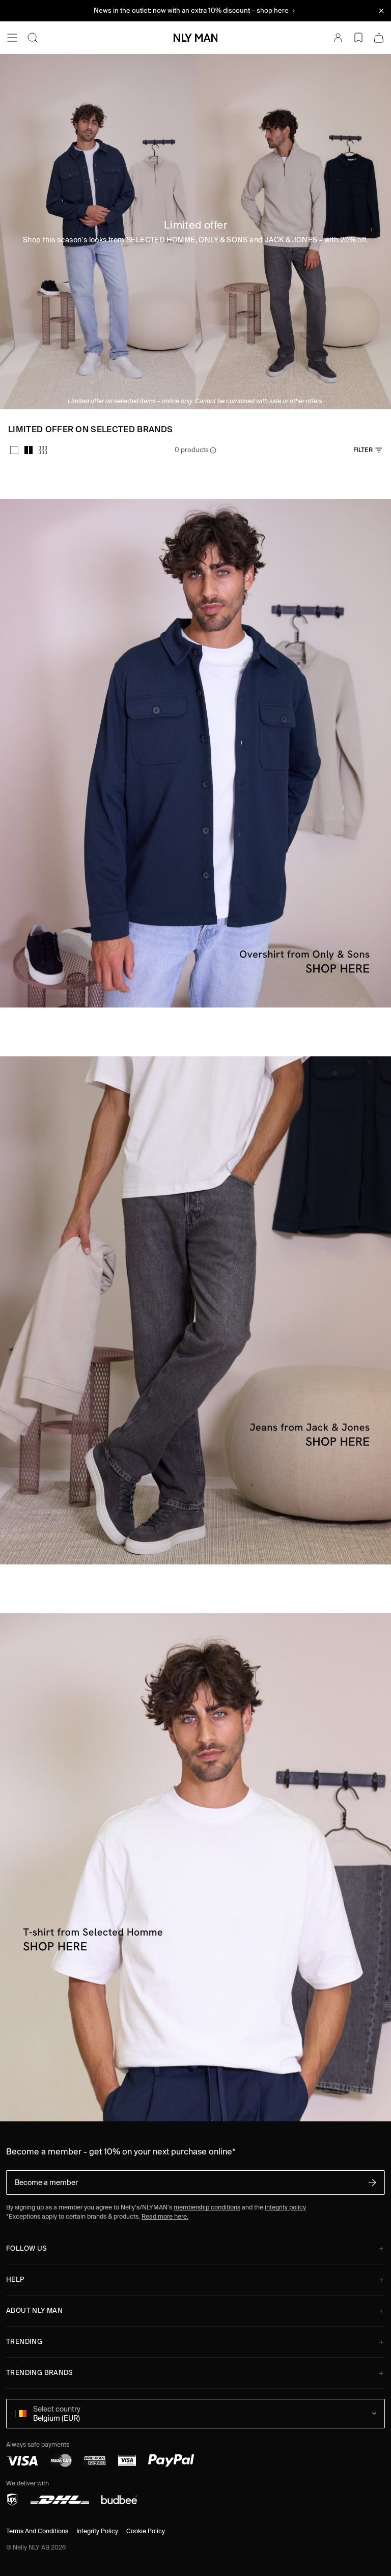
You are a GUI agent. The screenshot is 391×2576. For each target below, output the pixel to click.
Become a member (46, 2182)
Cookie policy (146, 2531)
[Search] (33, 38)
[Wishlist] (358, 38)
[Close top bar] (381, 11)
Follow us (26, 2248)
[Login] (338, 38)
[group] (29, 450)
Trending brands (39, 2373)
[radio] (14, 450)
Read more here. (165, 2216)
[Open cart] (379, 38)
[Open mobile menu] (12, 38)
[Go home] (195, 38)
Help (15, 2279)
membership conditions (207, 2207)
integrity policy (285, 2207)
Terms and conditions (37, 2531)
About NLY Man (34, 2311)
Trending (24, 2342)
